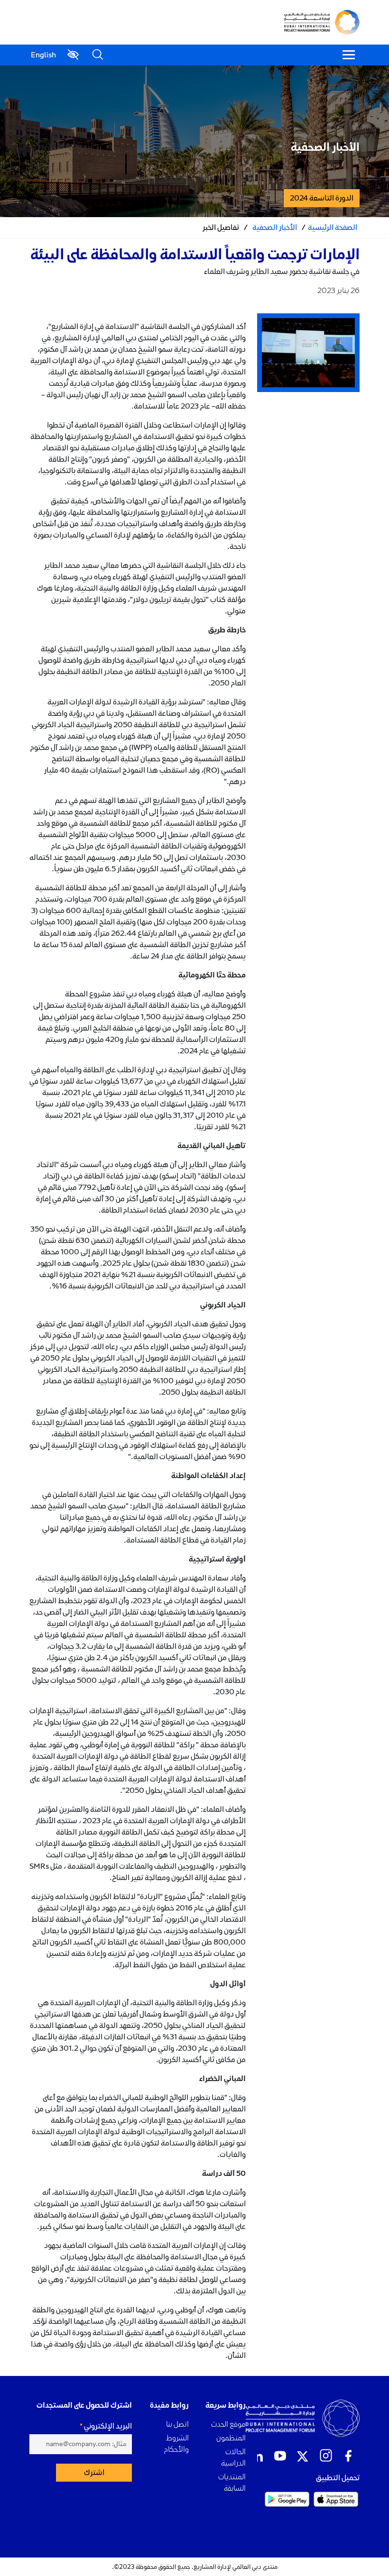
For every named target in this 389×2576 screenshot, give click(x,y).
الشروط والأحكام (176, 2444)
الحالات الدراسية (233, 2457)
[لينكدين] (257, 2456)
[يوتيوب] (280, 2456)
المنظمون (231, 2438)
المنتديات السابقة (232, 2482)
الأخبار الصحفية (275, 228)
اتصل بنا (177, 2424)
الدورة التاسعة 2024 (322, 198)
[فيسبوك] (348, 2456)
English (43, 55)
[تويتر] (303, 2456)
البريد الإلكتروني (108, 2426)
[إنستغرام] (325, 2456)
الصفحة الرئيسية (333, 228)
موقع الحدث (228, 2424)
